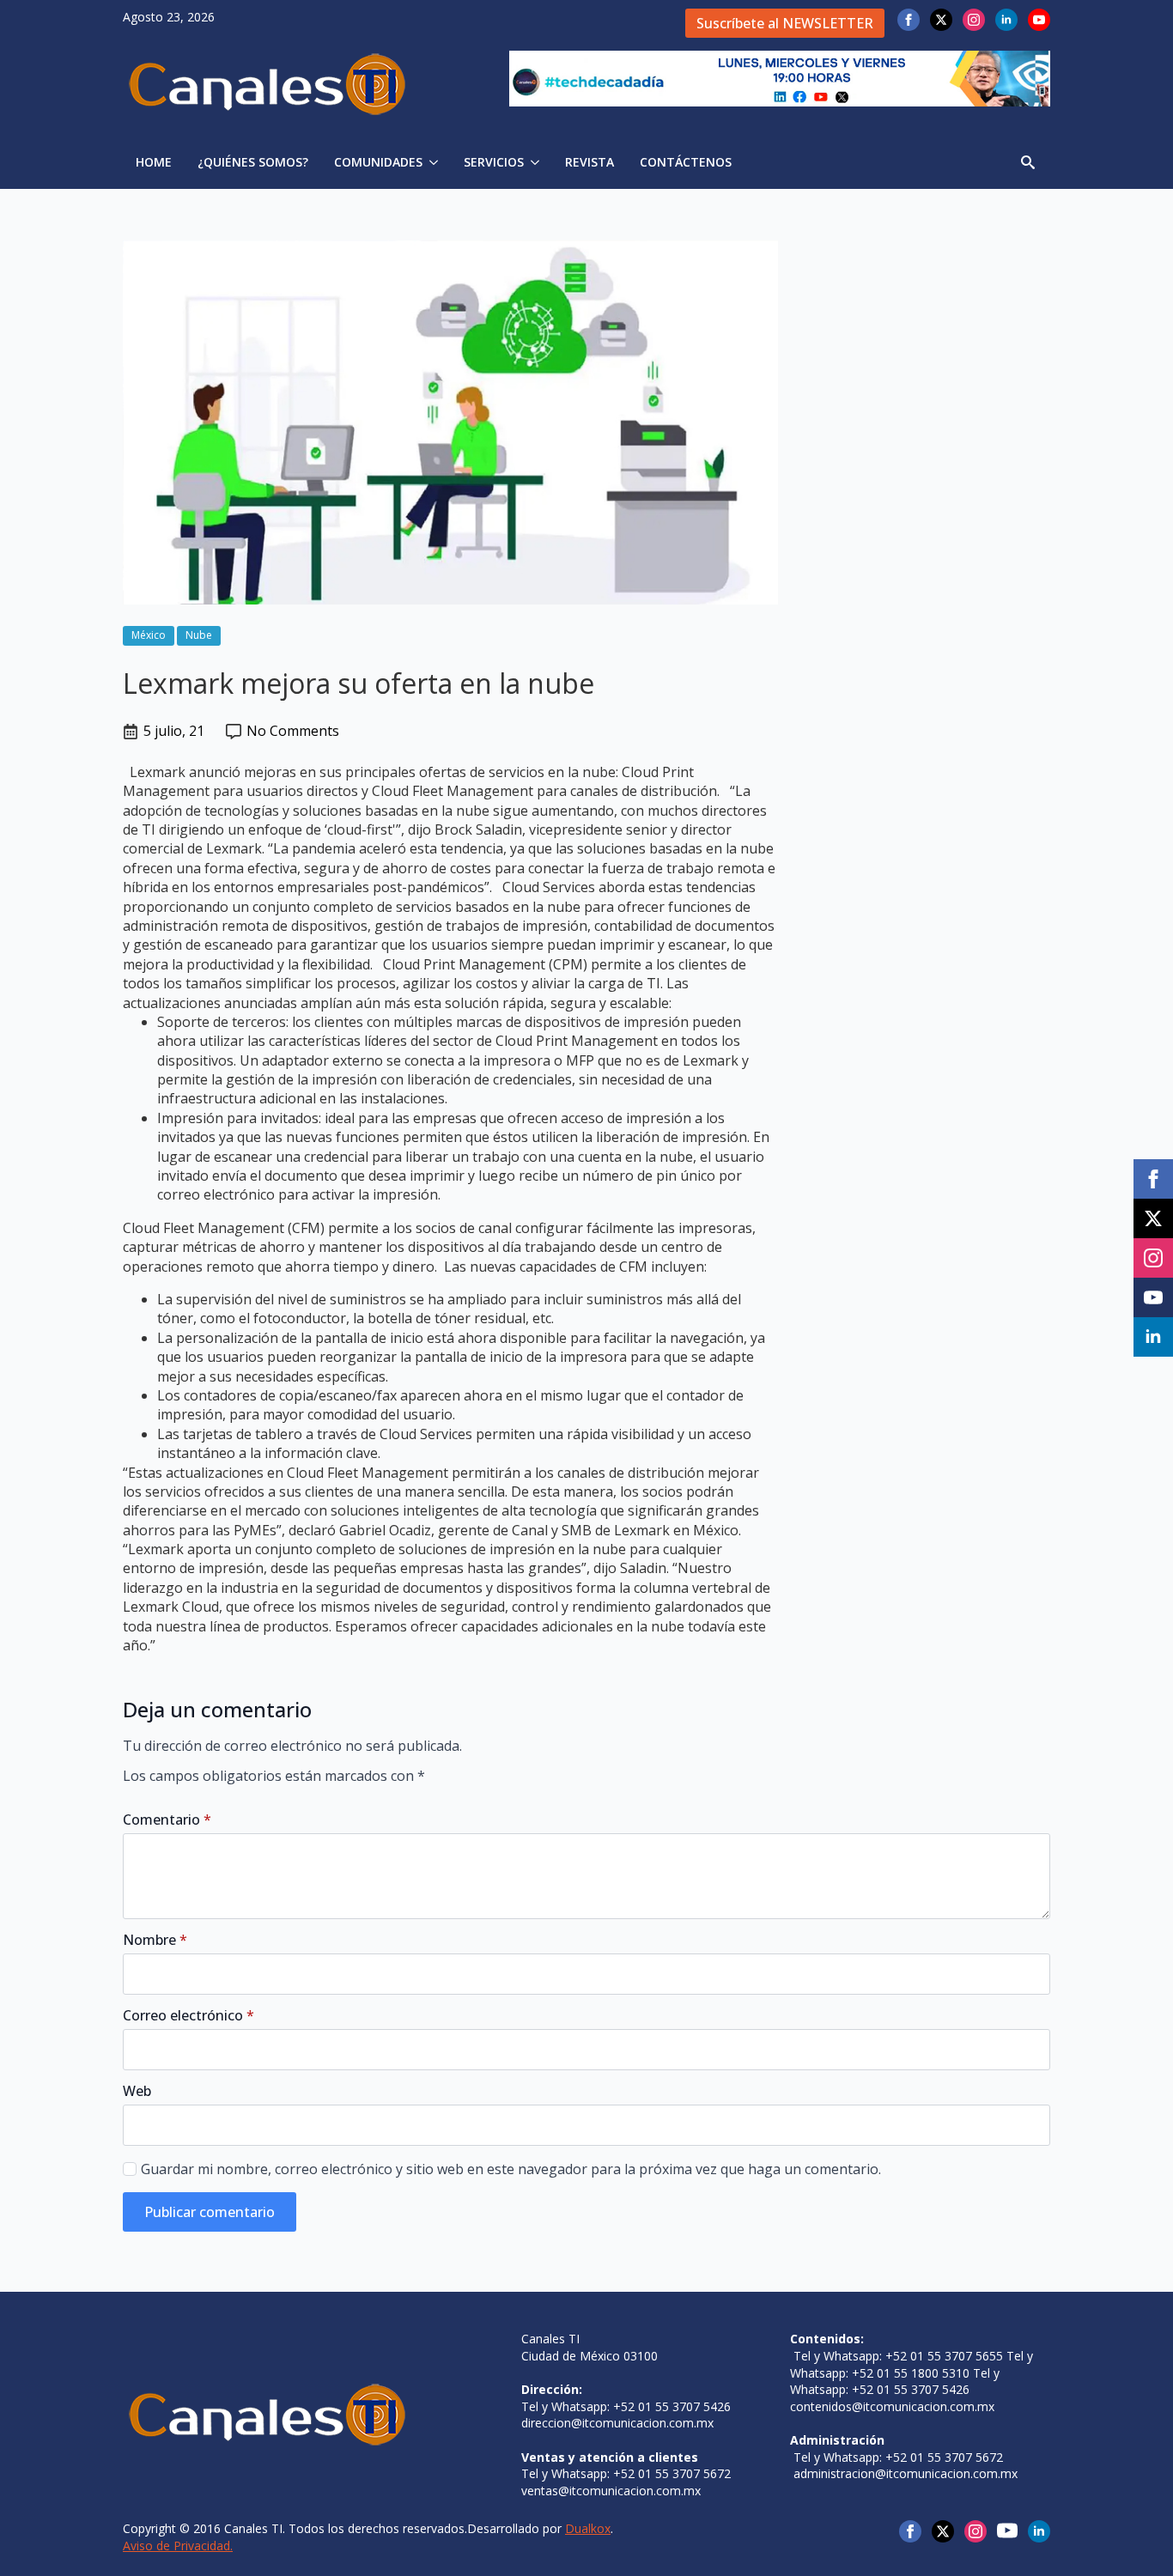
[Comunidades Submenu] (437, 162)
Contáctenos (686, 162)
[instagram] (974, 20)
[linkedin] (1006, 20)
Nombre (155, 1940)
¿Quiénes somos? (253, 162)
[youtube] (1039, 20)
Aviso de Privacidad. (178, 2546)
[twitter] (941, 20)
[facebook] (909, 20)
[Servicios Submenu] (538, 162)
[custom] (1007, 2530)
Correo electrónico (188, 2015)
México (149, 635)
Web (137, 2091)
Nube (199, 635)
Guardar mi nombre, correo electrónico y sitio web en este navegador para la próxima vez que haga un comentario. (511, 2169)
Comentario (167, 1820)
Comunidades (378, 162)
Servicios (494, 162)
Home (154, 162)
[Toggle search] (1028, 162)
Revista (590, 162)
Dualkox (588, 2528)
